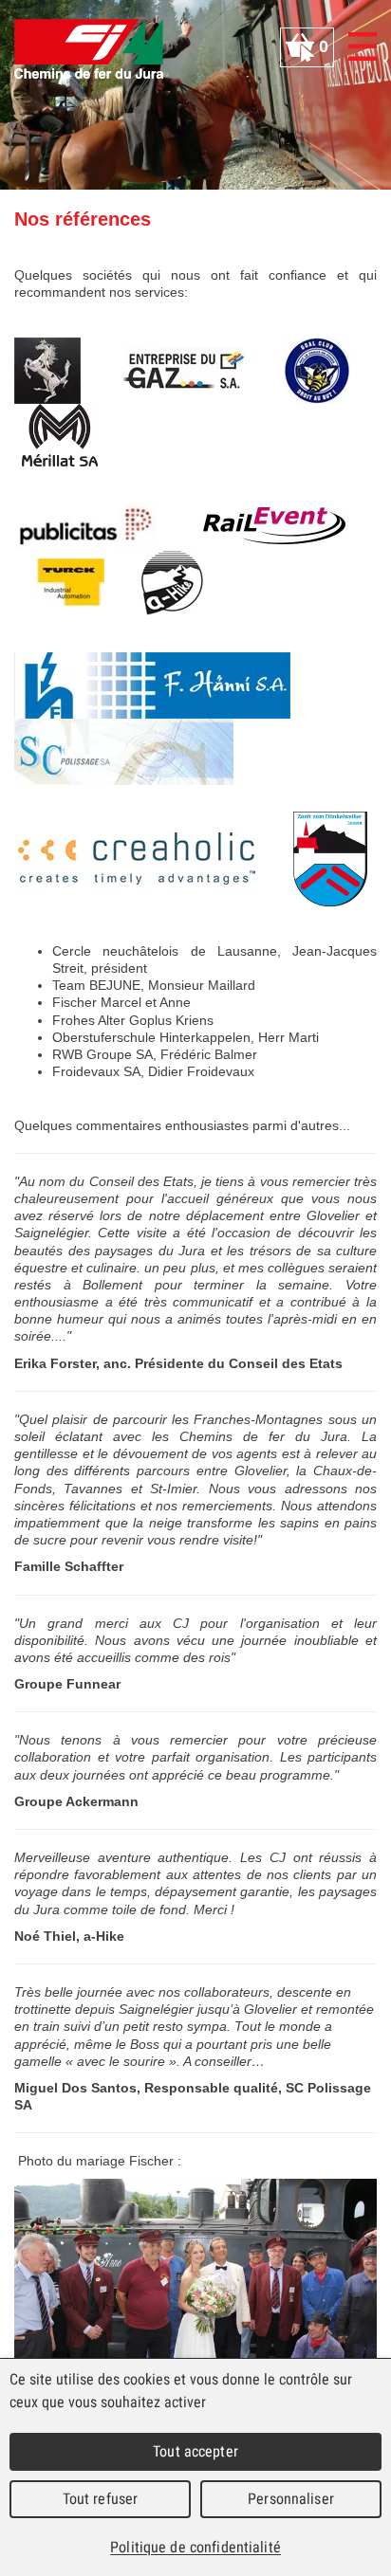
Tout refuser (101, 2499)
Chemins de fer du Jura (89, 49)
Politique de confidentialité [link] (195, 2547)
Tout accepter (195, 2451)
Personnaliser (291, 2499)
